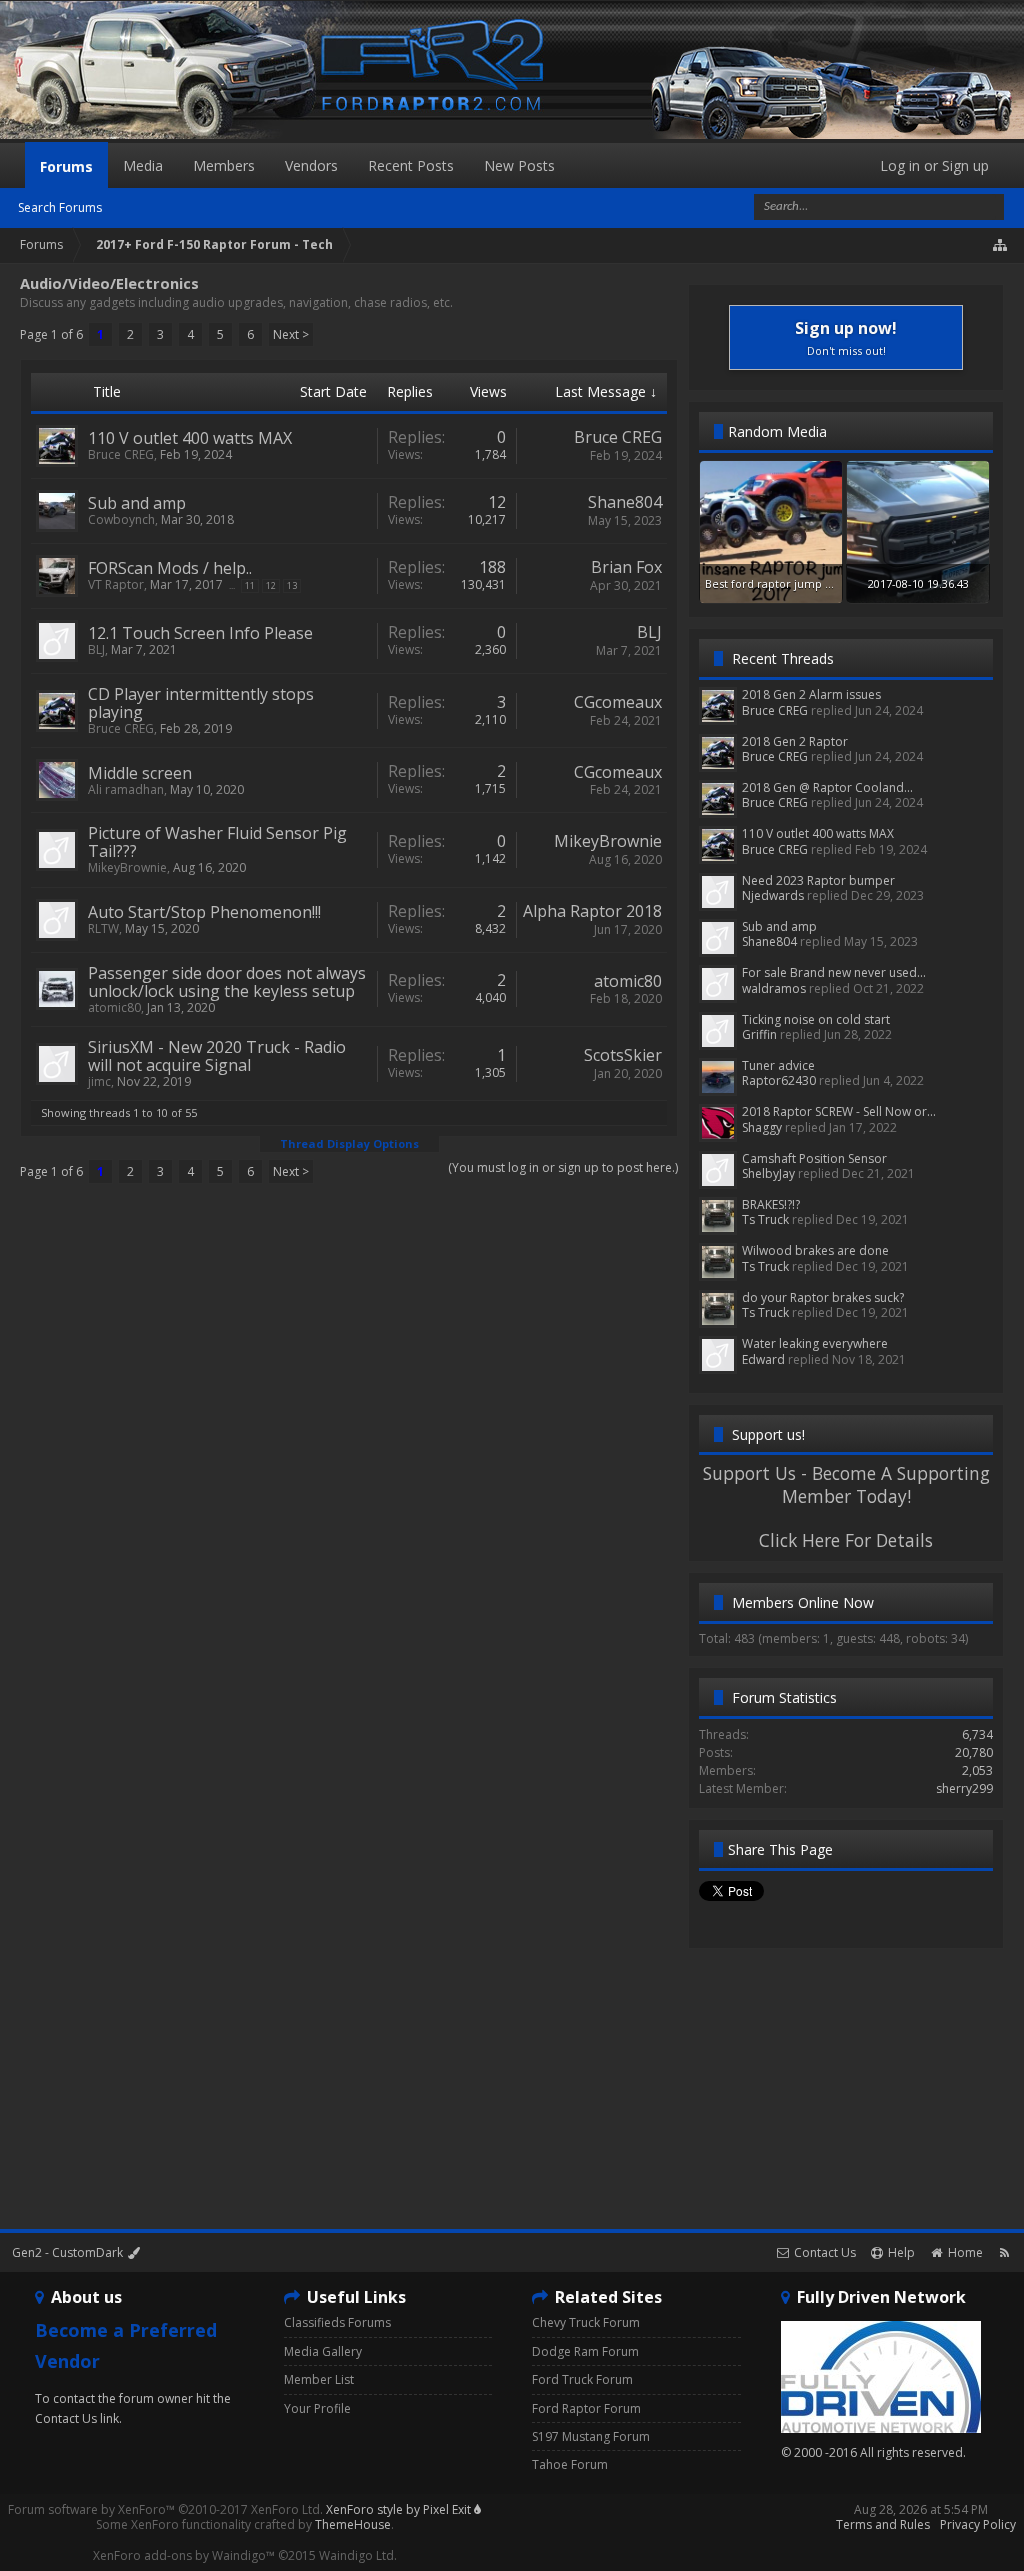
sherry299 (964, 1788)
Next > (291, 334)
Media (143, 165)
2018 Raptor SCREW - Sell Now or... (839, 1111)
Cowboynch (121, 519)
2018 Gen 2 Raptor (795, 741)
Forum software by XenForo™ (165, 2509)
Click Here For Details (846, 1540)
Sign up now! (846, 337)
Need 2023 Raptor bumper (818, 880)
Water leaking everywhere (815, 1343)
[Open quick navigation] (1001, 245)
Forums (66, 166)
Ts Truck (765, 1219)
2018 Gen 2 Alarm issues (811, 694)
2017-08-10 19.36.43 (918, 583)
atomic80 (114, 1007)
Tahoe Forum (570, 2464)
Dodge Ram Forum (585, 2351)
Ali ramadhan (126, 789)
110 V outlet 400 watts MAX (190, 438)
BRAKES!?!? (771, 1204)
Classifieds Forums (337, 2322)
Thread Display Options (349, 1143)
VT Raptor (116, 584)
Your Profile (317, 2408)
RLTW (103, 928)
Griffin (759, 1034)
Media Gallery (323, 2351)
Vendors (311, 165)
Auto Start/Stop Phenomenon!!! (204, 912)
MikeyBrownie (127, 867)
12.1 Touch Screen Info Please (200, 633)
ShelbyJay (768, 1173)
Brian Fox (626, 567)
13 (292, 585)
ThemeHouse (353, 2524)
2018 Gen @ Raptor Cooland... (827, 787)
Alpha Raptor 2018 (592, 911)
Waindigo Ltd (356, 2555)
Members (224, 165)
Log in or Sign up (934, 165)
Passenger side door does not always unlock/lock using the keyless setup (227, 982)
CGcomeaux (618, 702)
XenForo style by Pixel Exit (400, 2509)
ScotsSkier (623, 1055)
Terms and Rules (883, 2524)
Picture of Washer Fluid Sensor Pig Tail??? (217, 842)
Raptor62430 (779, 1080)
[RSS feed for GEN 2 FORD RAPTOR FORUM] (1004, 2252)
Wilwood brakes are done (815, 1250)
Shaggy (762, 1127)
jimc (99, 1081)
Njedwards (773, 895)
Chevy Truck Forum (586, 2322)
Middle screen (140, 773)
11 (250, 585)
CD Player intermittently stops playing (201, 703)
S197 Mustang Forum (591, 2436)
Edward (763, 1359)
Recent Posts (411, 165)
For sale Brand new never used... (834, 972)
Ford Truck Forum (582, 2379)
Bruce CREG (121, 454)
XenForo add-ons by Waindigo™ (184, 2555)
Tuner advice (778, 1065)
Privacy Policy (978, 2524)
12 (271, 585)
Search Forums (60, 207)
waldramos (774, 988)
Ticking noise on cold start (816, 1019)
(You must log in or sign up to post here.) (563, 1167)
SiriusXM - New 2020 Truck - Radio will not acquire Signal (217, 1056)
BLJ (96, 649)
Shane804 (625, 502)
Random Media (777, 431)
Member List (319, 2379)
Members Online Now (803, 1602)
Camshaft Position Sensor (814, 1158)
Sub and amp (137, 503)
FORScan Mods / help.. (170, 568)
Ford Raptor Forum (586, 2408)
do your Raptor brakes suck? (823, 1297)
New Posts (519, 165)
